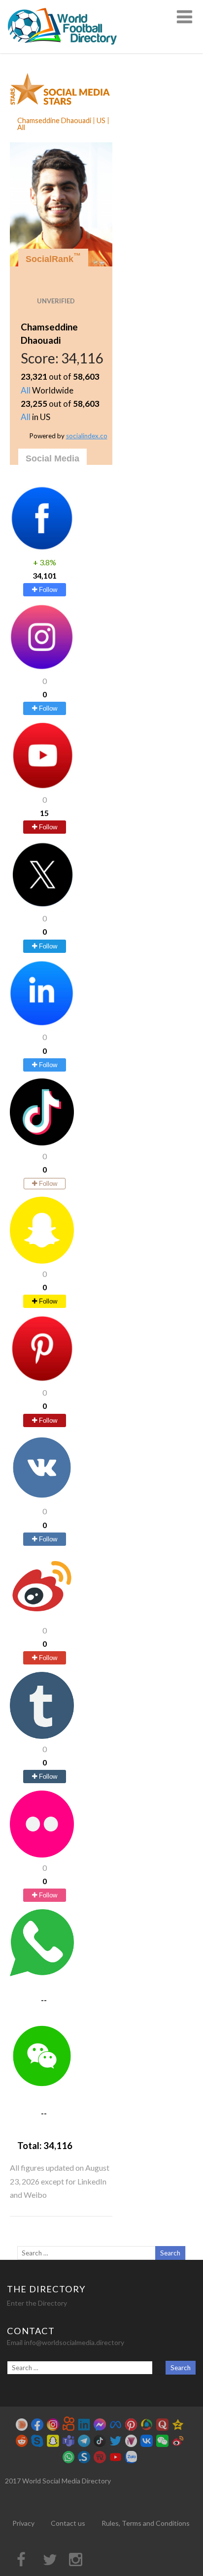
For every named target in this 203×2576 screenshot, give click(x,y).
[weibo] (42, 1616)
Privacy (23, 2523)
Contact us (68, 2523)
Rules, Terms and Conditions (146, 2523)
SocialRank (53, 258)
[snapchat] (42, 1260)
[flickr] (42, 1854)
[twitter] (42, 905)
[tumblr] (42, 1736)
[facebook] (42, 548)
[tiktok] (42, 1142)
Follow (47, 590)
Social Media (52, 458)
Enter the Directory (37, 2303)
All (26, 390)
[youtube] (42, 786)
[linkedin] (42, 1024)
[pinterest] (42, 1379)
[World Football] (67, 49)
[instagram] (42, 668)
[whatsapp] (42, 1973)
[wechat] (42, 2086)
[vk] (42, 1498)
